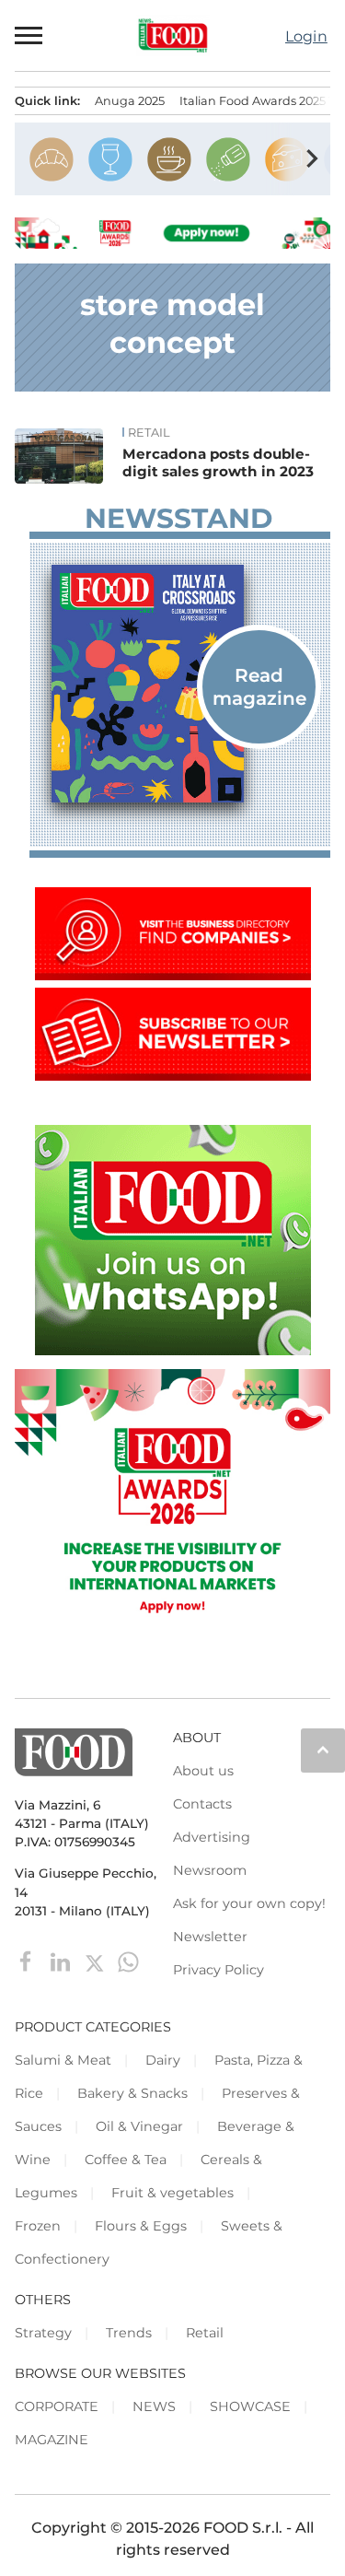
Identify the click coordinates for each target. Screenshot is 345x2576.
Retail (149, 433)
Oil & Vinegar (139, 2126)
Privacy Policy (218, 1970)
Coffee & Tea (126, 2160)
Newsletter (210, 1937)
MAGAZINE (52, 2440)
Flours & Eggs (141, 2226)
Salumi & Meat (63, 2060)
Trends (129, 2333)
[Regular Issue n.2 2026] (180, 684)
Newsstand (178, 519)
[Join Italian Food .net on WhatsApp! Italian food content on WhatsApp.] (173, 1350)
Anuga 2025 (130, 101)
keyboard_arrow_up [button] (323, 1750)
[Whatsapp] (128, 1961)
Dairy (163, 2060)
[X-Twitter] (96, 1961)
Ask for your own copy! (249, 1903)
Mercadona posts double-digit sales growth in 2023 (218, 463)
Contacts (202, 1804)
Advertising (212, 1837)
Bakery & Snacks (132, 2093)
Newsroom (210, 1870)
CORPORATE (57, 2406)
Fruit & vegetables (172, 2193)
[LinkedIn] (62, 1961)
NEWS (154, 2406)
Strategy (43, 2333)
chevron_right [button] (312, 158)
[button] (29, 36)
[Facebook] (28, 1961)
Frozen (38, 2226)
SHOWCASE (250, 2406)
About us (203, 1771)
